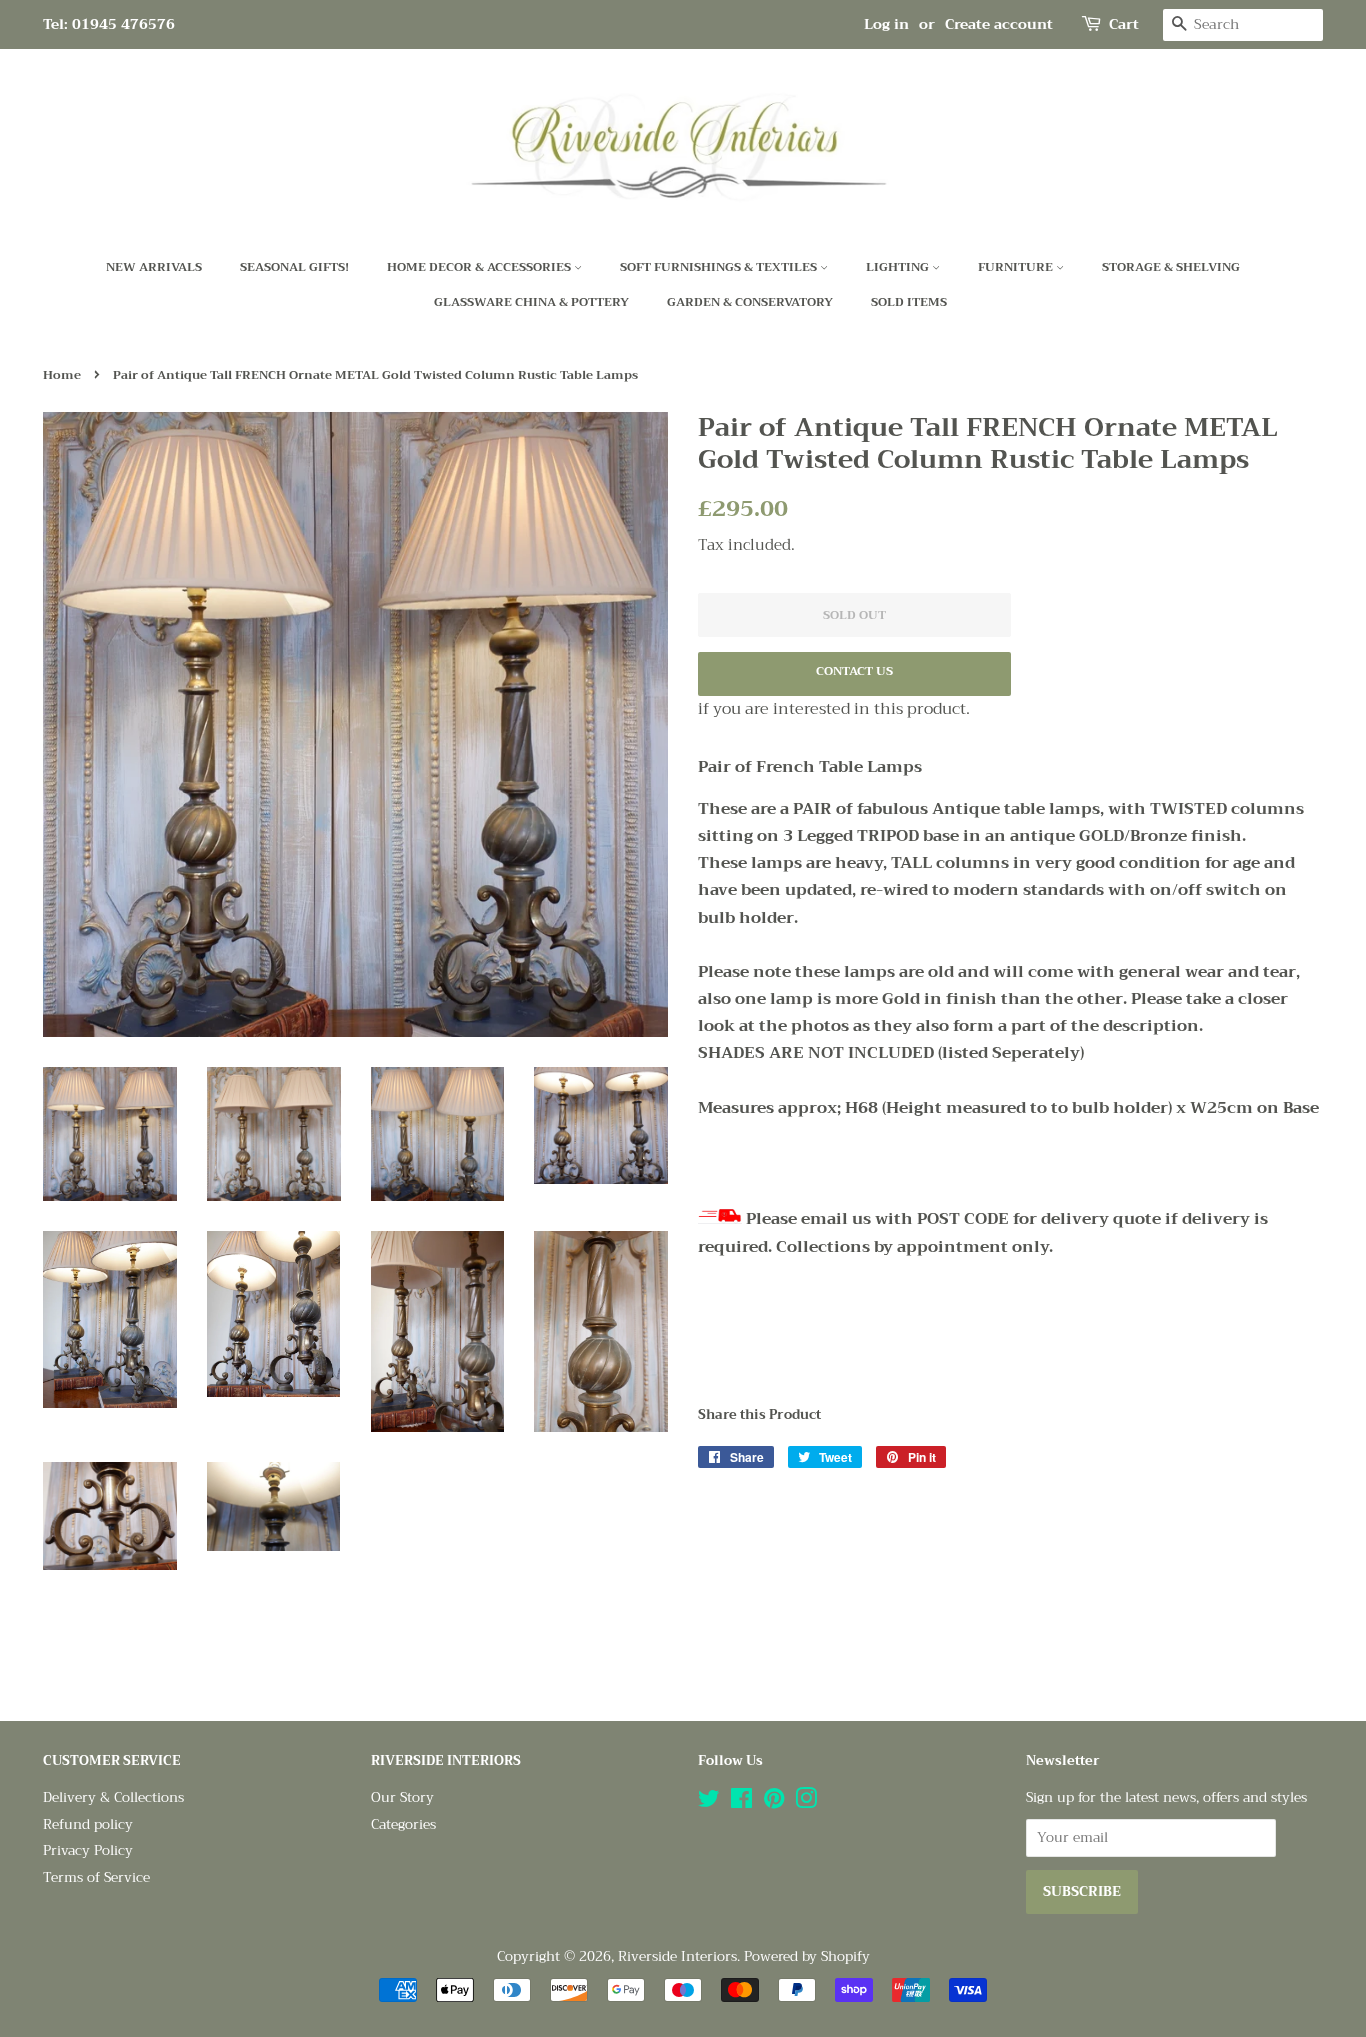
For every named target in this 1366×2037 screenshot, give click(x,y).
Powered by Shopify (807, 1956)
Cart (1124, 24)
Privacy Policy (88, 1850)
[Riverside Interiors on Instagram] (806, 1802)
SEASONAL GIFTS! (294, 267)
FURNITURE (1017, 267)
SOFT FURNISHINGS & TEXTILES (720, 267)
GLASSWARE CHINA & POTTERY (531, 302)
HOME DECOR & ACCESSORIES (480, 267)
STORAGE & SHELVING (1171, 267)
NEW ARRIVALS (154, 267)
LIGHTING (899, 267)
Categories (403, 1824)
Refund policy (88, 1824)
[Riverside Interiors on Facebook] (741, 1802)
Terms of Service (96, 1877)
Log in (886, 24)
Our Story (402, 1797)
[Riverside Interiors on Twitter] (709, 1802)
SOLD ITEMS (909, 302)
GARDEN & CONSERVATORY (750, 302)
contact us (854, 671)
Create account (999, 24)
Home (62, 375)
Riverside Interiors (677, 1956)
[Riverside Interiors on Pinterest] (774, 1802)
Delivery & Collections (113, 1797)
